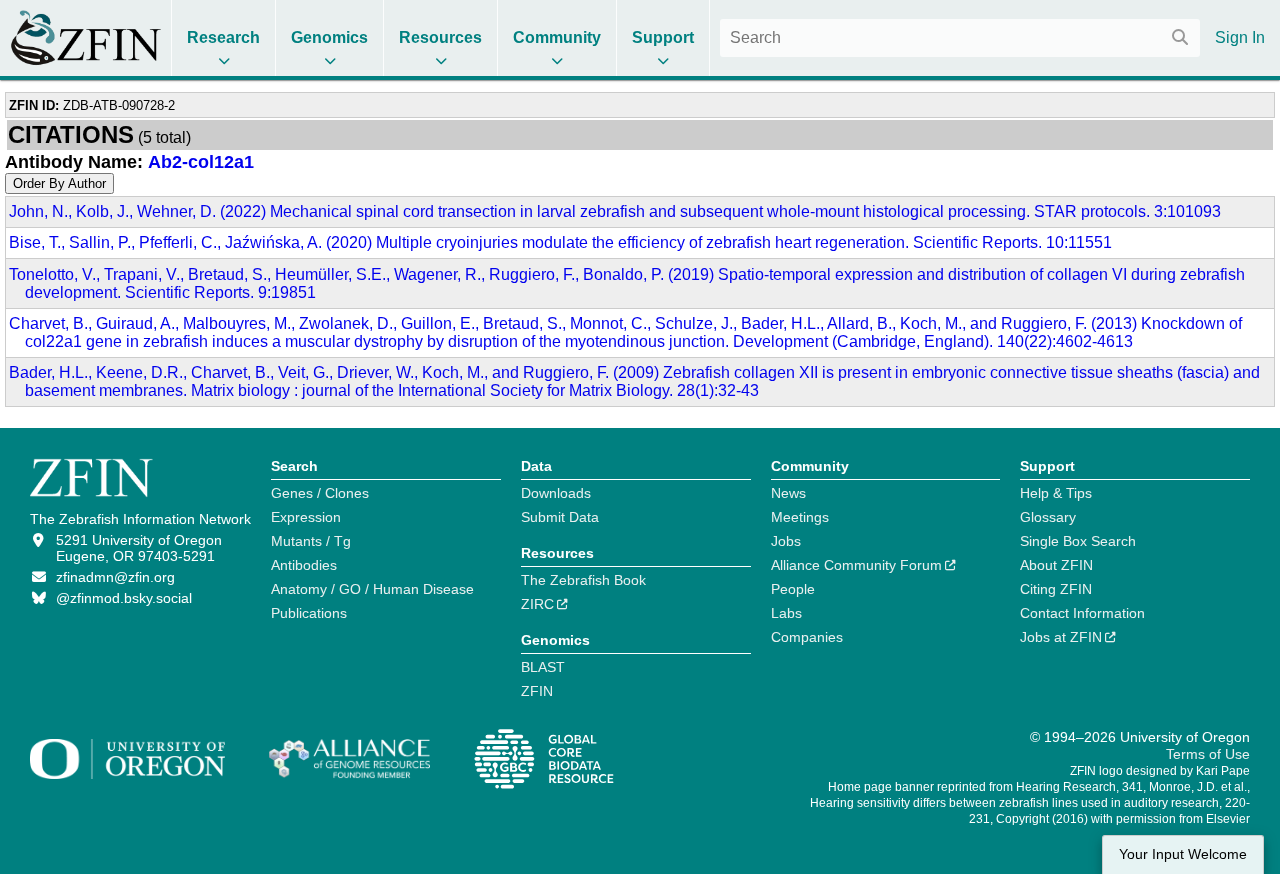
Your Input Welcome (1183, 854)
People (793, 589)
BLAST (543, 667)
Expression (306, 517)
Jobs (786, 541)
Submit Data (560, 517)
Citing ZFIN (1056, 589)
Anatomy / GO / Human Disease (372, 589)
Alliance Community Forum (856, 565)
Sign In (1240, 37)
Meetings (800, 517)
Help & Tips (1056, 493)
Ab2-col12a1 (201, 162)
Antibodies (304, 565)
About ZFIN (1056, 565)
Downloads (556, 493)
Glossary (1048, 517)
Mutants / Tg (311, 541)
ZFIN (537, 691)
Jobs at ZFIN (1061, 637)
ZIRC (537, 604)
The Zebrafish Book (583, 580)
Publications (309, 613)
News (788, 493)
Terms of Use (1208, 754)
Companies (807, 637)
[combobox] (960, 38)
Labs (786, 613)
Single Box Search (1078, 541)
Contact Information (1082, 613)
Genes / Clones (320, 493)
